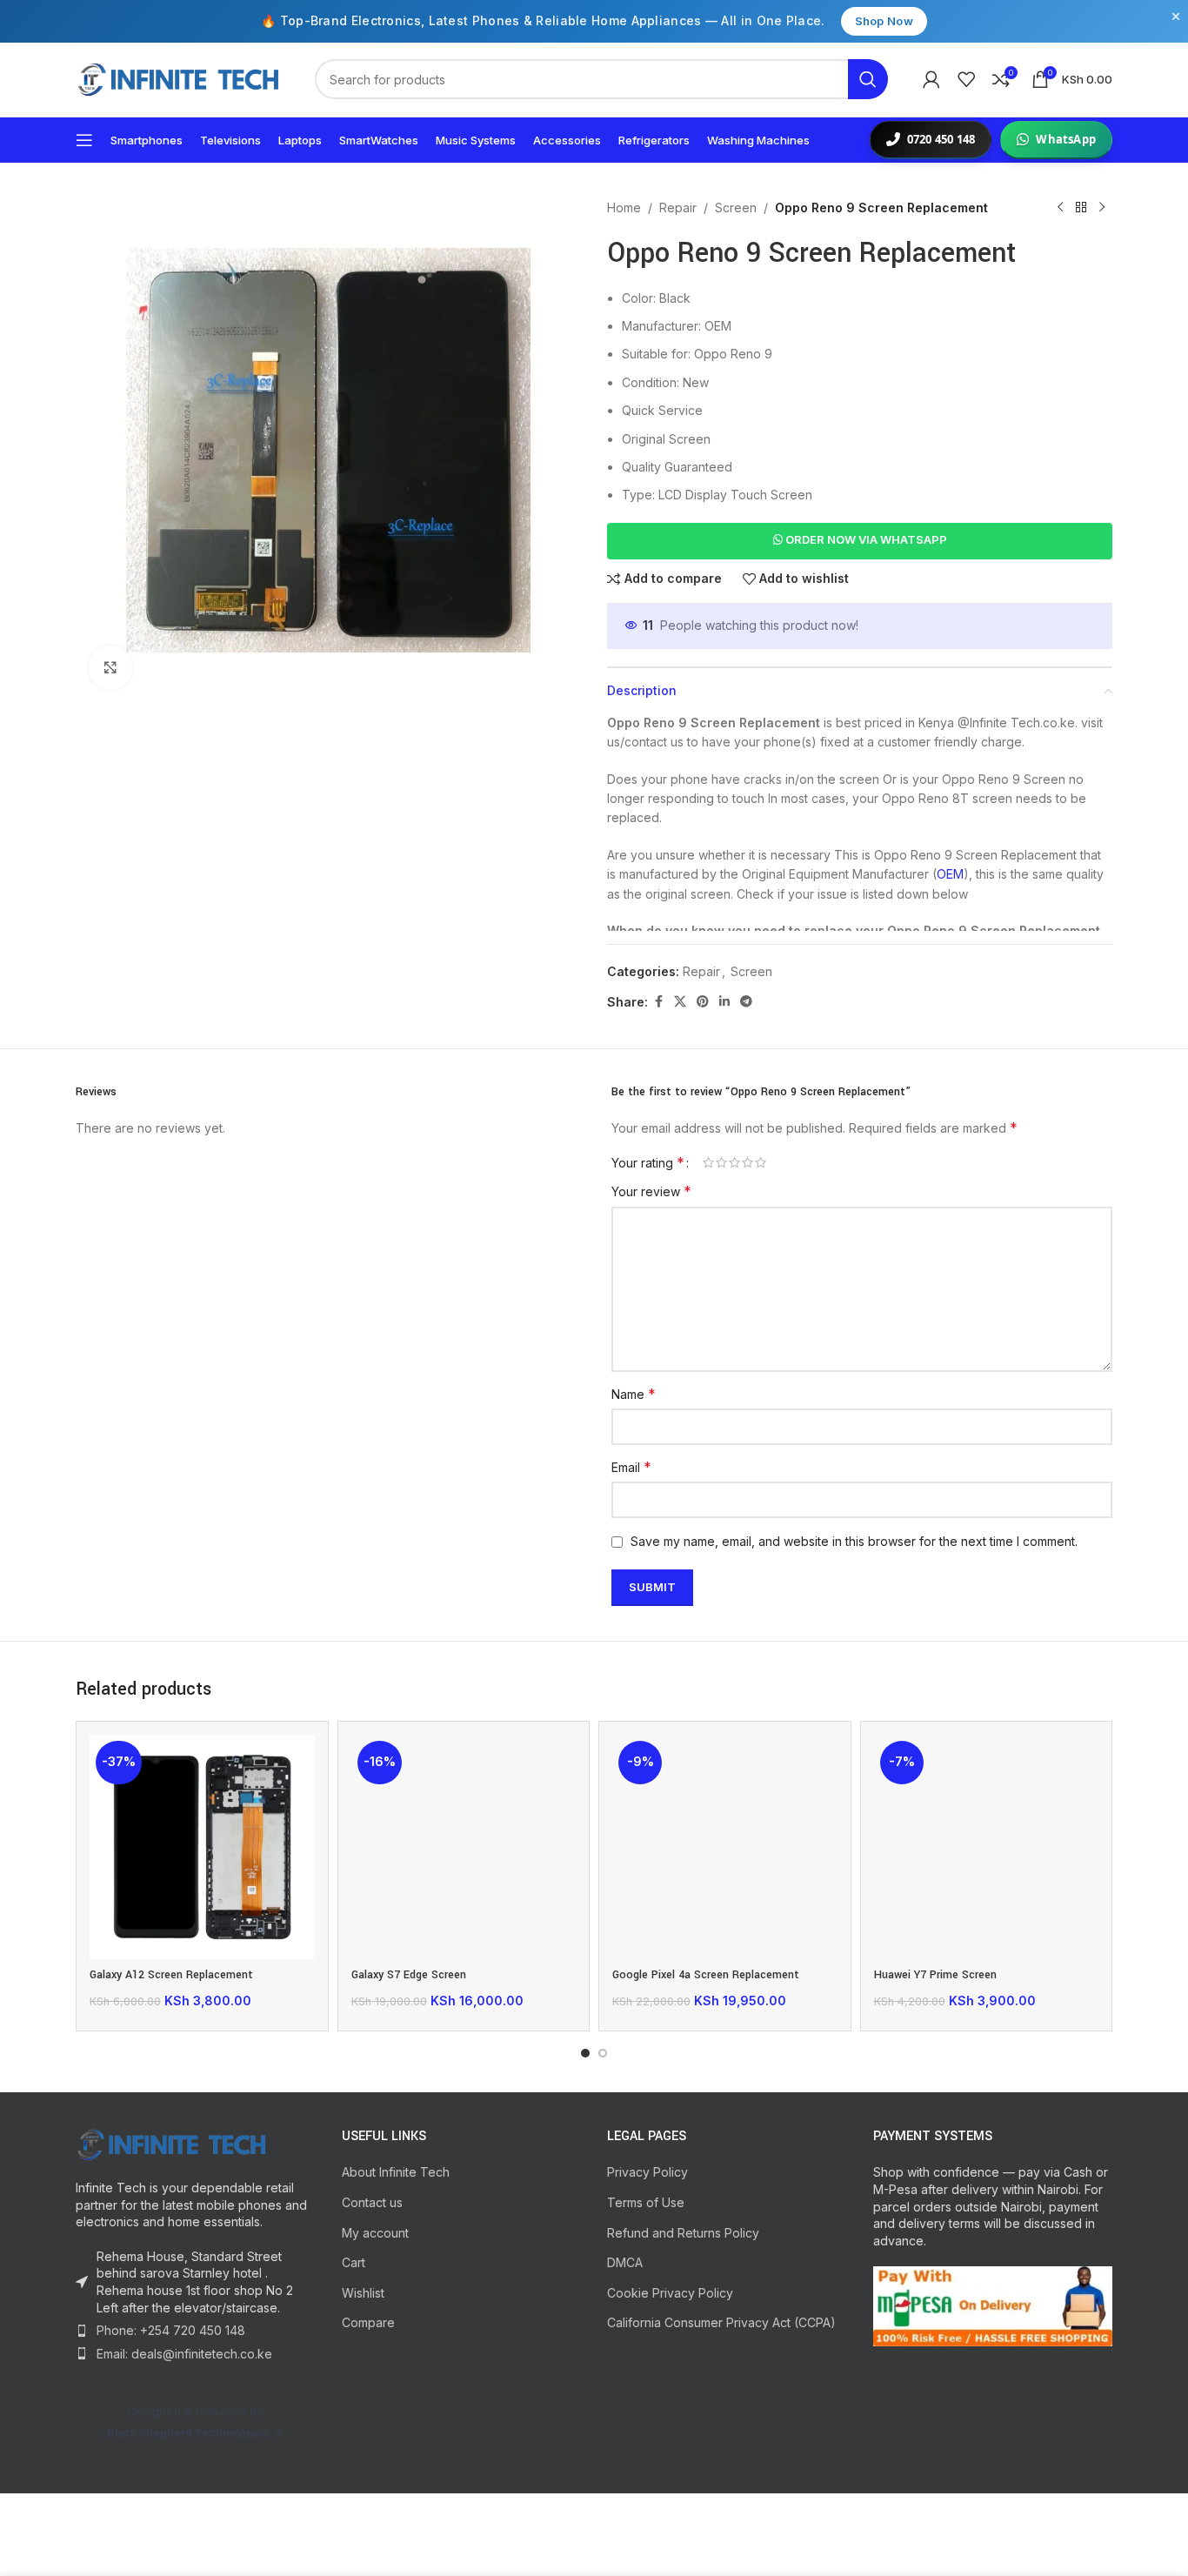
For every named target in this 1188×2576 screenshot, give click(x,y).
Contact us (372, 2202)
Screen (736, 207)
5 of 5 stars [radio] (761, 1162)
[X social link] (680, 1002)
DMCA (625, 2262)
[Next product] (1102, 208)
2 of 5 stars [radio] (721, 1162)
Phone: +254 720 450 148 (171, 2330)
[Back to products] (1081, 208)
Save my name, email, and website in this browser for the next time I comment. (854, 1541)
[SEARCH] (868, 79)
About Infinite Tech (396, 2172)
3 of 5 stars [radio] (734, 1162)
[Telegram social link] (746, 1002)
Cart (354, 2262)
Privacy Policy (647, 2172)
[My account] (931, 79)
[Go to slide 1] (585, 2053)
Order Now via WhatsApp (865, 539)
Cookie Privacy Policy (670, 2293)
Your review (651, 1191)
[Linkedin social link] (724, 1002)
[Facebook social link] (658, 1002)
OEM (950, 874)
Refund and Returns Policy (683, 2233)
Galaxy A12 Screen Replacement (171, 1975)
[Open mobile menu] (84, 140)
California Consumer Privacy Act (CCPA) (721, 2322)
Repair (678, 207)
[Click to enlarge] (110, 667)
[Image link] (171, 2143)
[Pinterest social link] (703, 1002)
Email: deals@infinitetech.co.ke (184, 2354)
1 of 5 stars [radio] (708, 1162)
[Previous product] (1060, 208)
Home (624, 207)
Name (634, 1394)
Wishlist (363, 2293)
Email (631, 1467)
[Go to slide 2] (603, 2053)
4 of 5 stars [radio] (748, 1162)
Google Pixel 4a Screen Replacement (706, 1975)
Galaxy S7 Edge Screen (409, 1975)
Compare (368, 2322)
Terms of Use (646, 2202)
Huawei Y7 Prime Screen (935, 1975)
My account (375, 2233)
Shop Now (884, 21)
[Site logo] (178, 78)
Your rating (648, 1162)
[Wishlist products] (966, 79)
